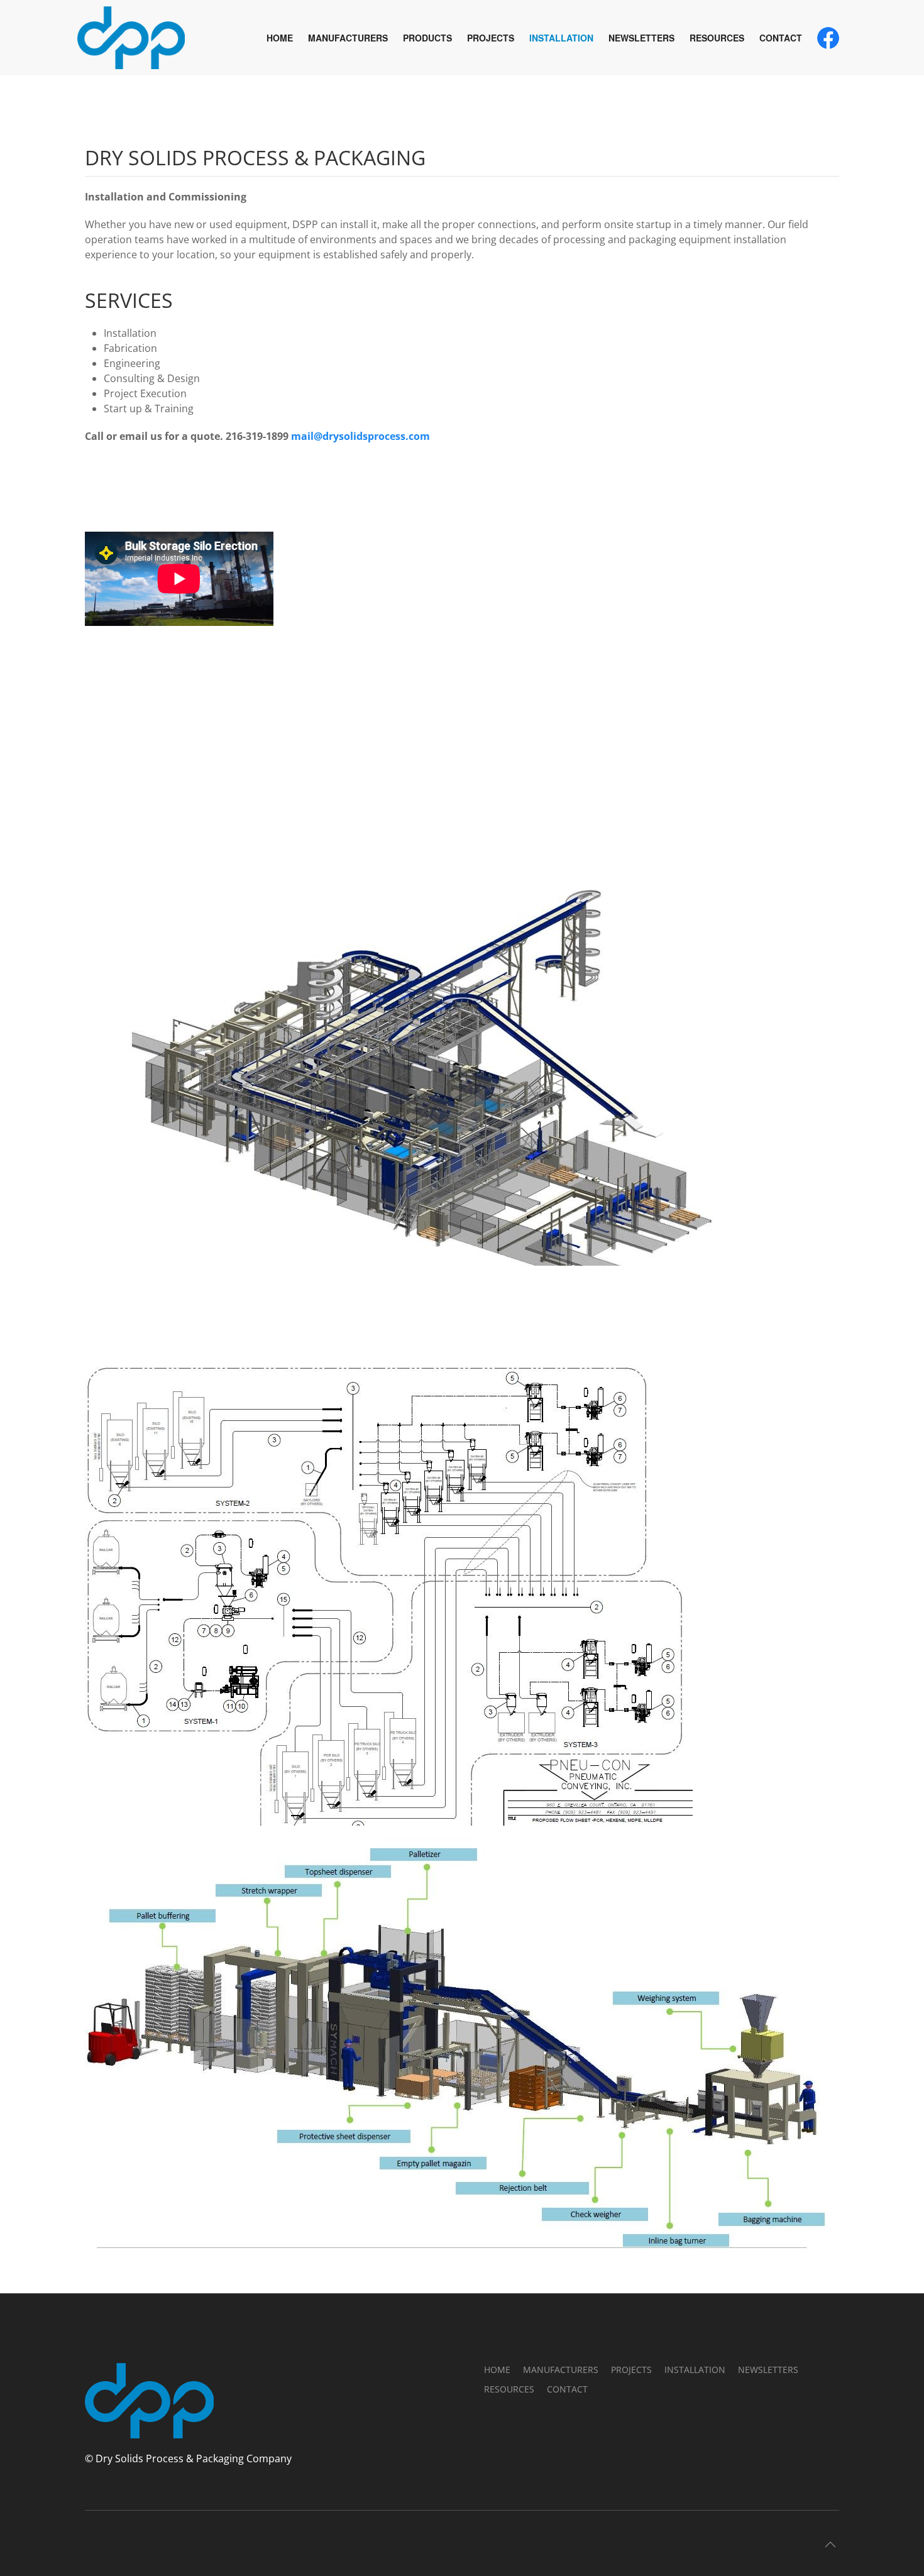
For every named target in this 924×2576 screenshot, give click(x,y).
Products (427, 38)
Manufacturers (348, 38)
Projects (491, 38)
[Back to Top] (830, 2545)
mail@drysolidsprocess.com (360, 436)
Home (280, 38)
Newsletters (641, 38)
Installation (561, 38)
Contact (781, 38)
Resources (717, 38)
